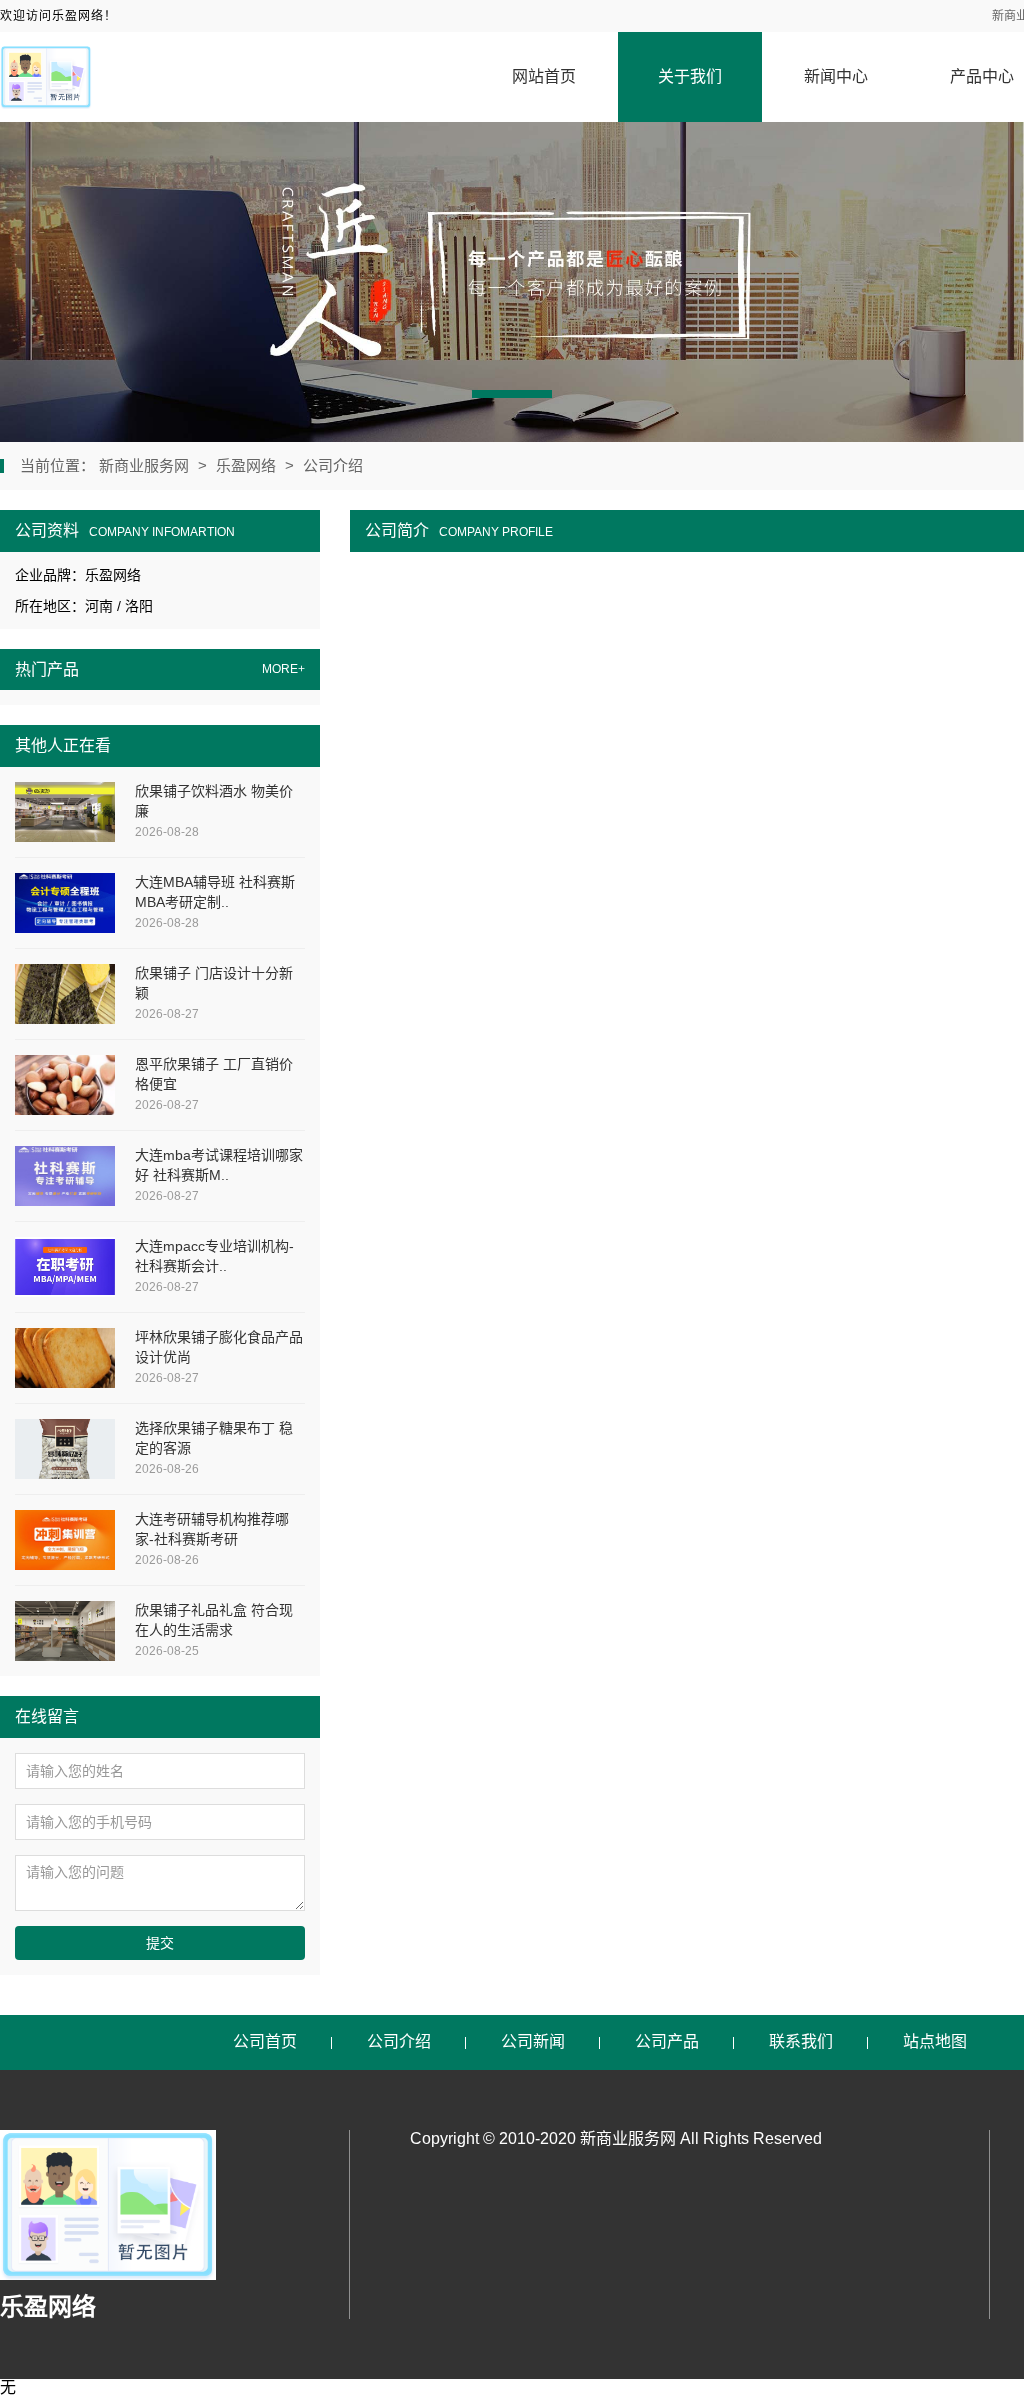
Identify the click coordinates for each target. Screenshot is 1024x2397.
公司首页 (265, 2041)
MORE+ (283, 669)
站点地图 (935, 2041)
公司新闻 (533, 2041)
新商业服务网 (146, 465)
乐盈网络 (246, 465)
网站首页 (544, 76)
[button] (512, 394)
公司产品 (667, 2041)
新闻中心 (836, 76)
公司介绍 (333, 465)
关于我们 (690, 76)
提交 (160, 1943)
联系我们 (801, 2041)
